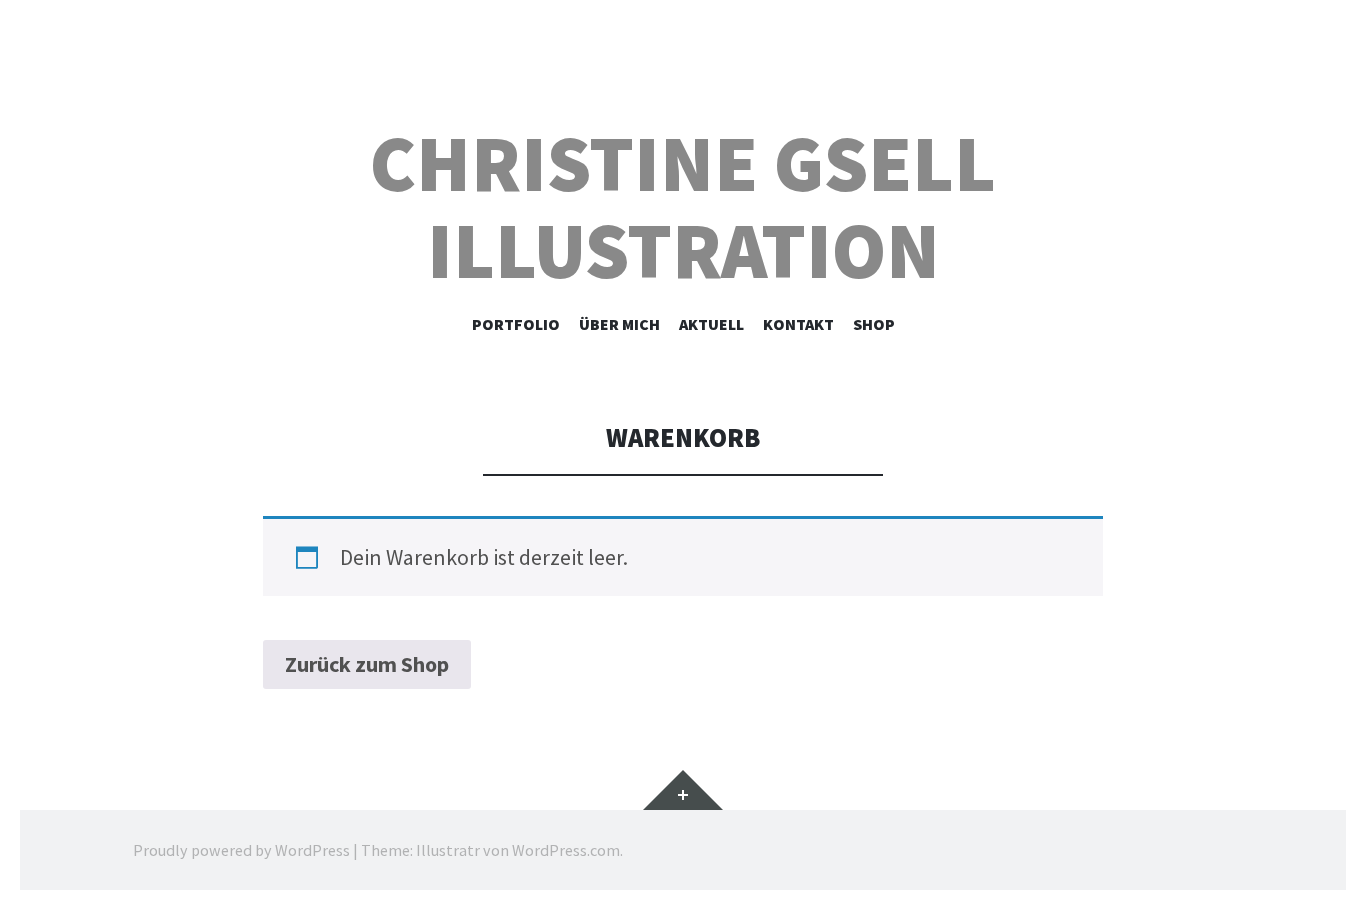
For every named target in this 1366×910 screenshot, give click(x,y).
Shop (874, 324)
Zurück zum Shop (367, 664)
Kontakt (798, 324)
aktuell (711, 324)
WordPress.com (566, 850)
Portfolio (516, 324)
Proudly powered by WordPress (241, 850)
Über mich (619, 324)
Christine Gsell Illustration (683, 207)
